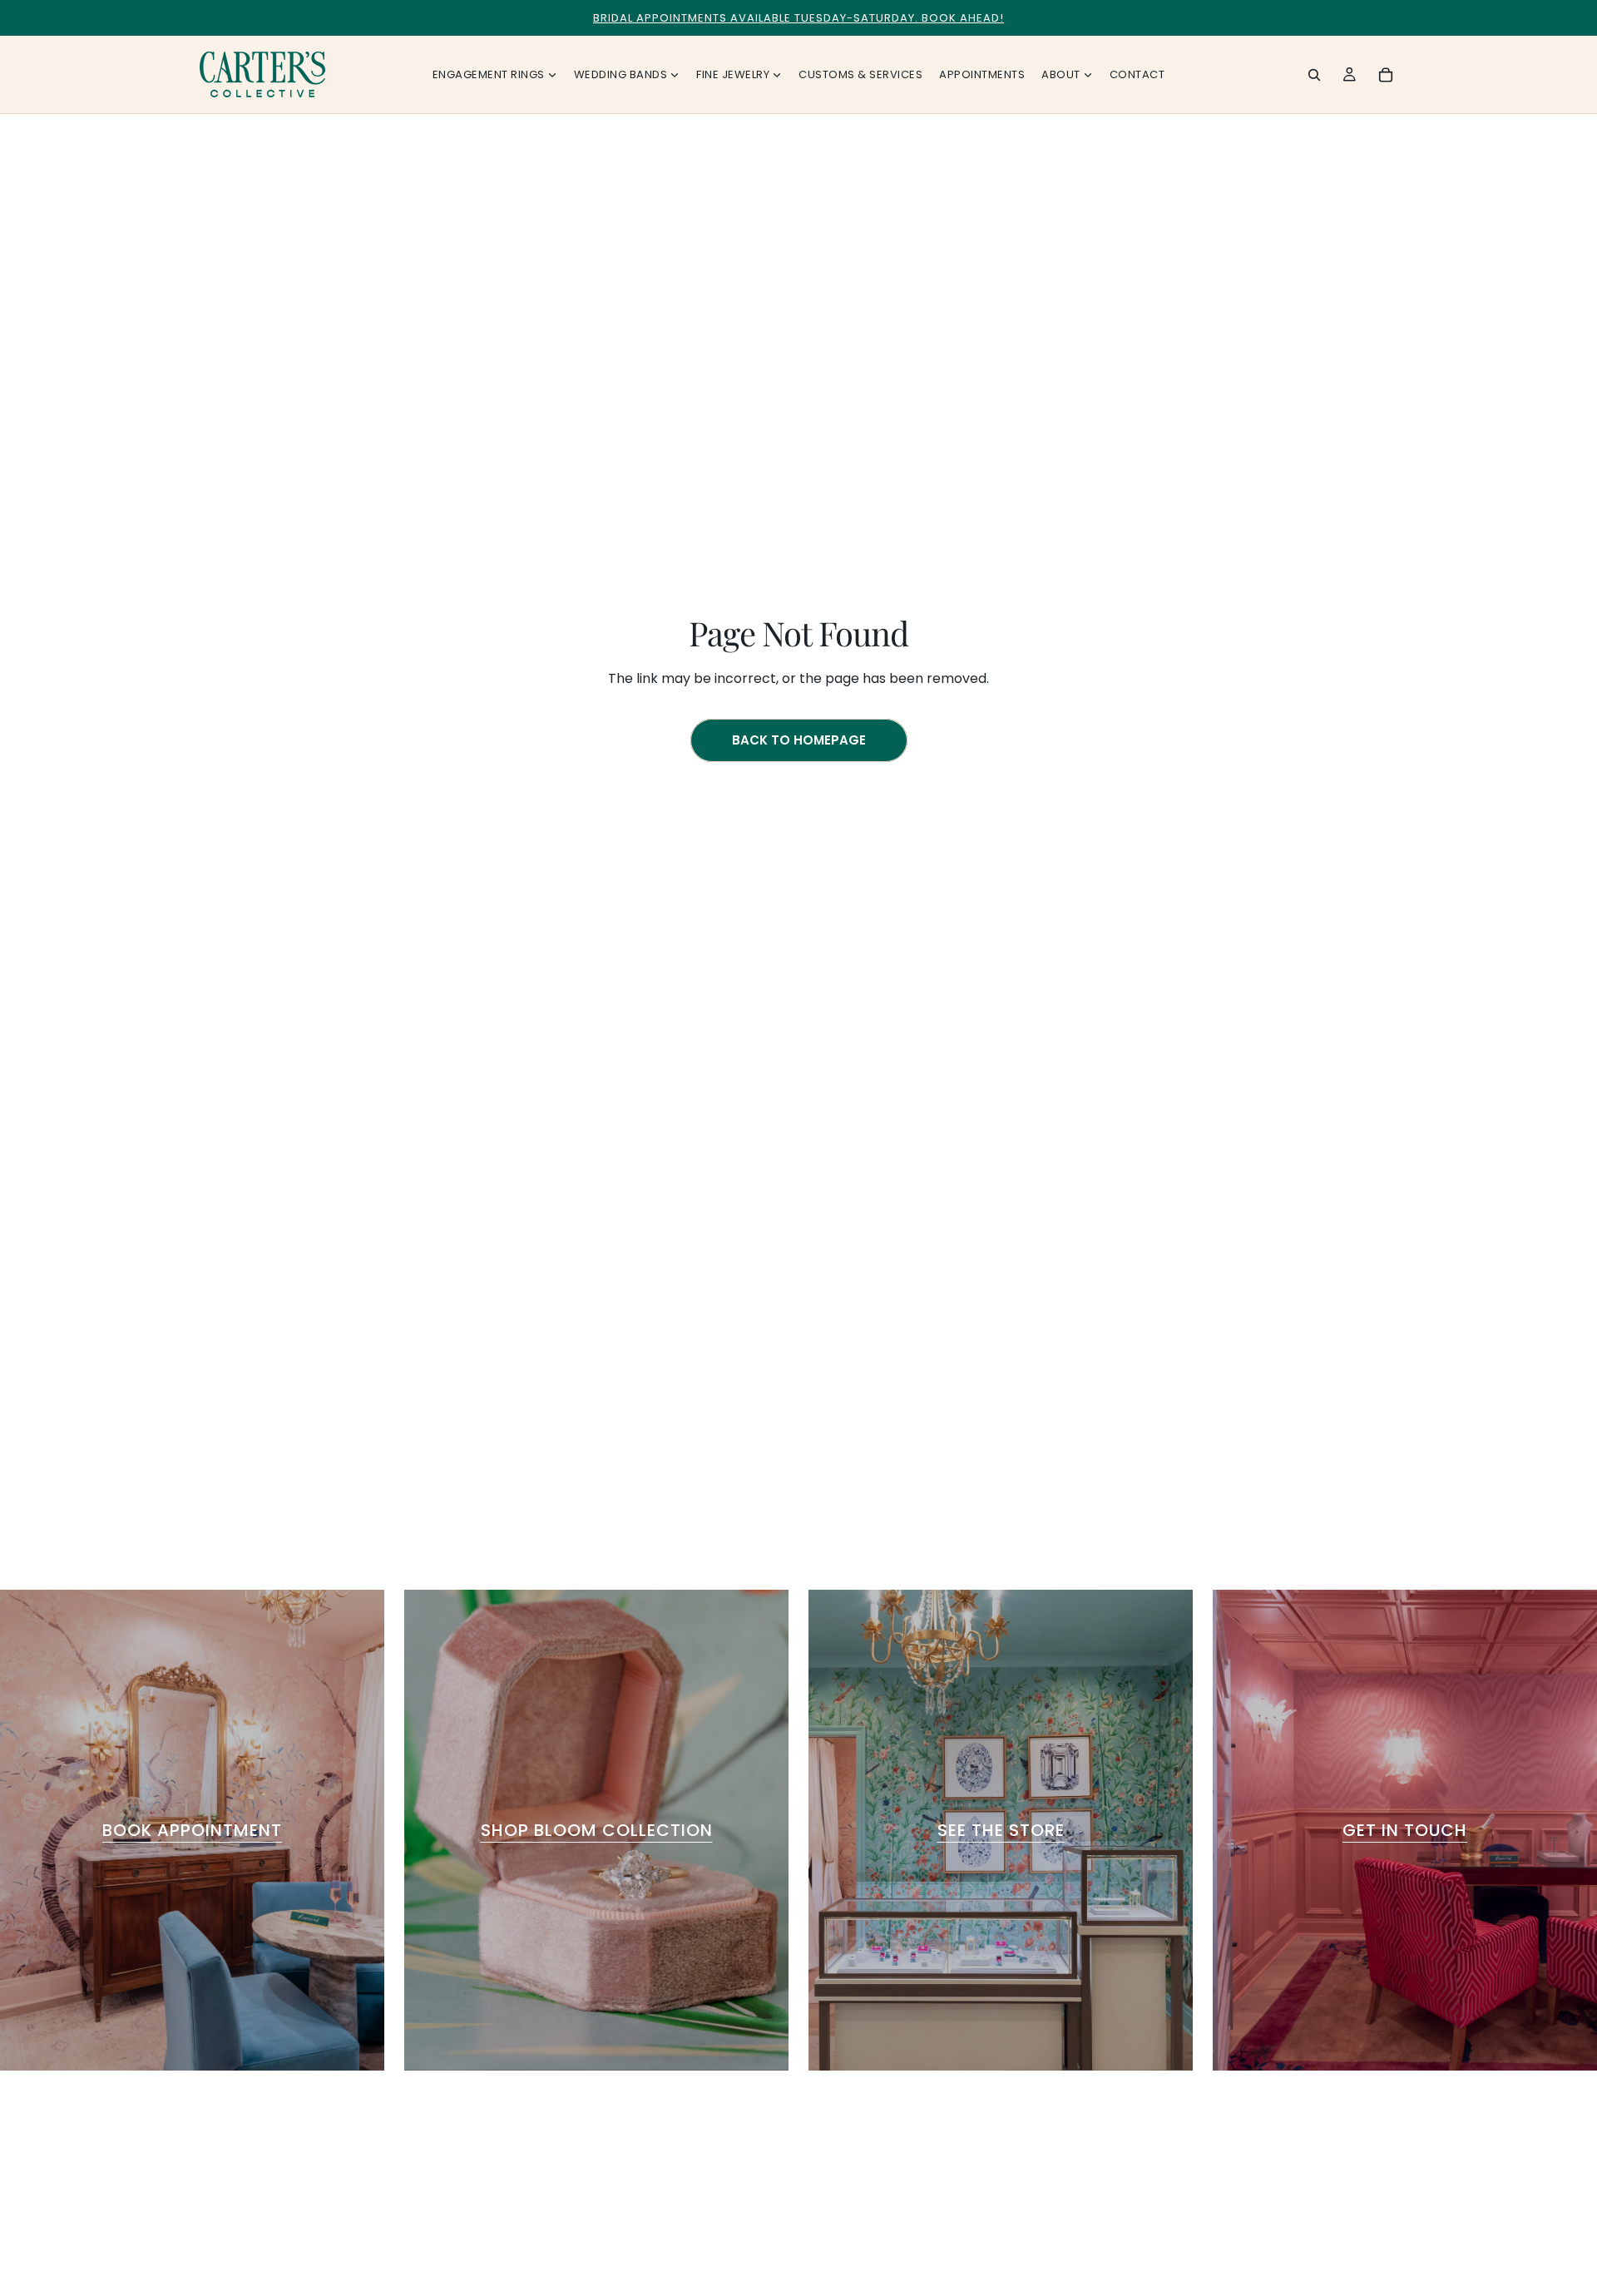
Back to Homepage (799, 740)
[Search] (1314, 75)
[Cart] (1386, 75)
